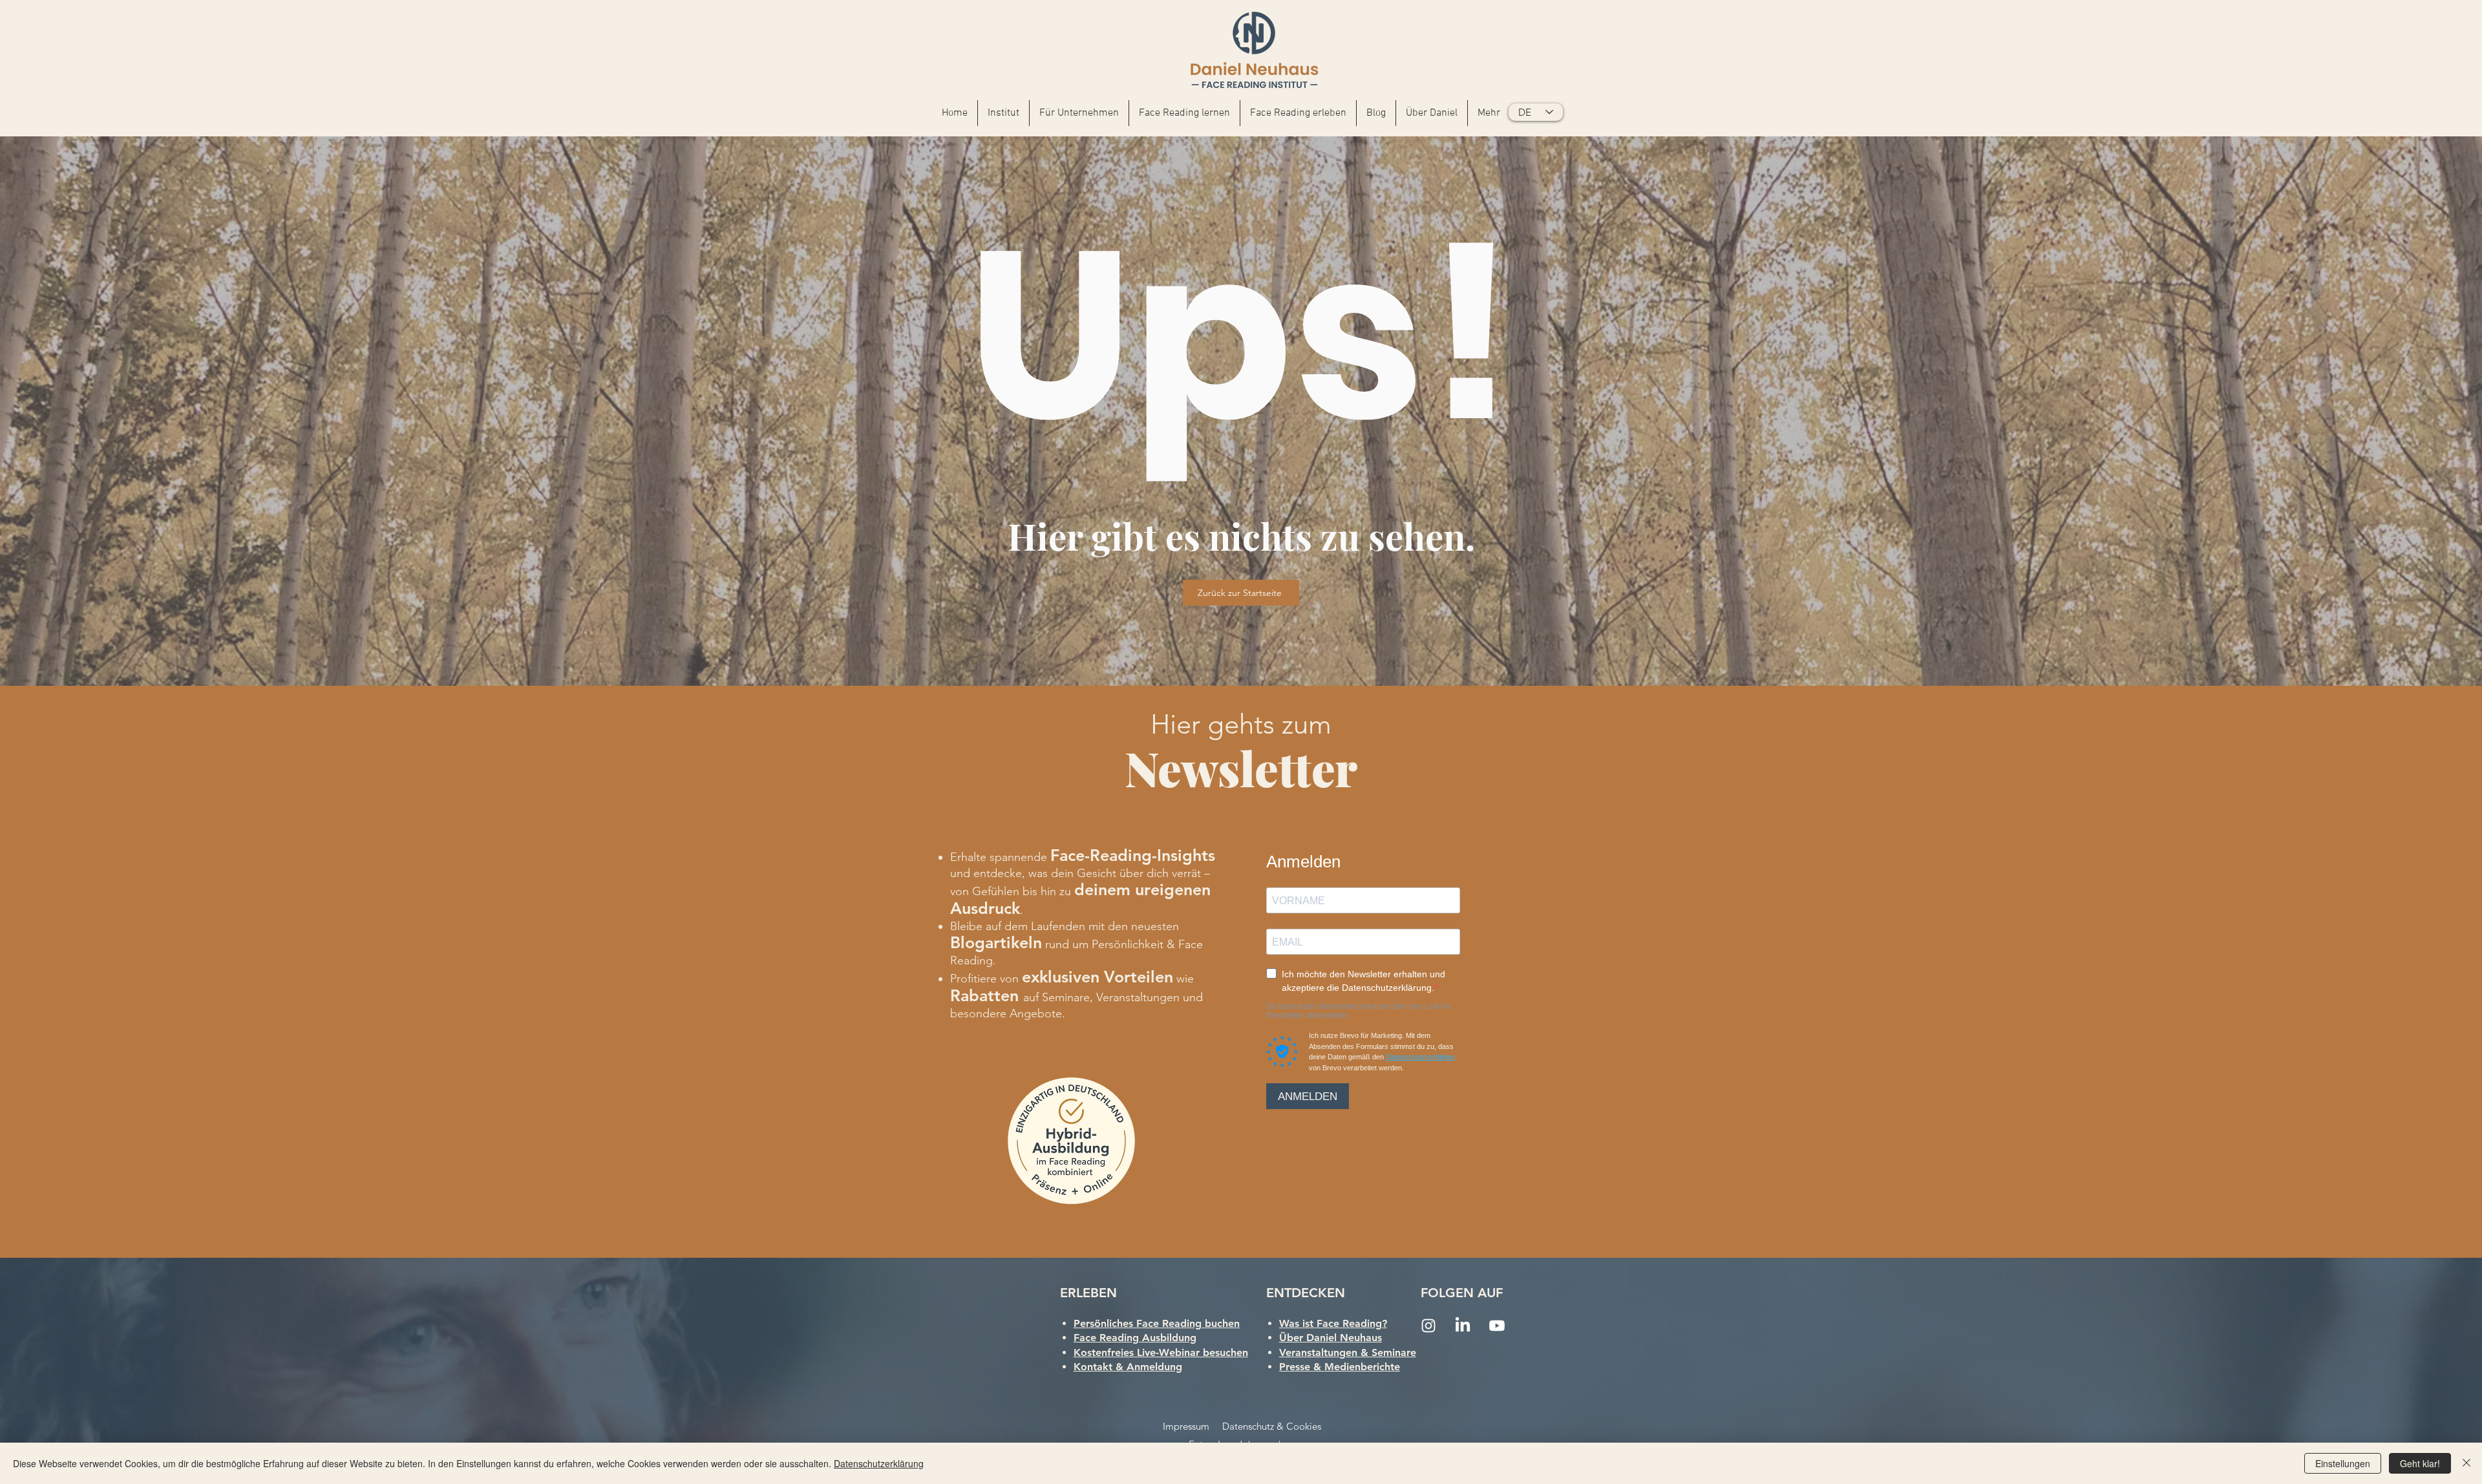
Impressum (1186, 1426)
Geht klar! (2420, 1463)
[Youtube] (1497, 1326)
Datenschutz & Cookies (1272, 1426)
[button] (1079, 113)
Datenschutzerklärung (879, 1463)
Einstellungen (2343, 1463)
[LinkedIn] (1463, 1326)
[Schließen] (2466, 1463)
